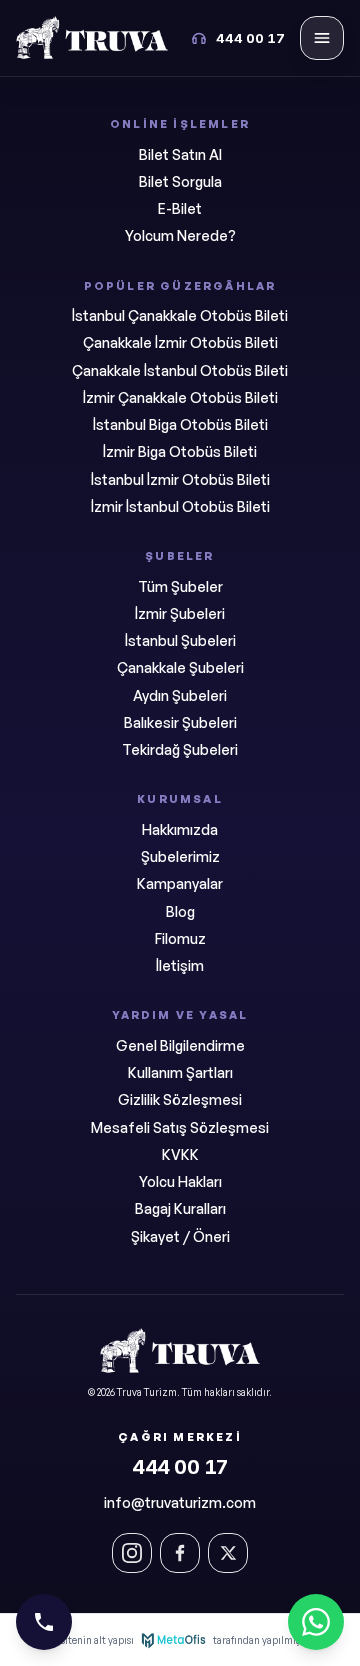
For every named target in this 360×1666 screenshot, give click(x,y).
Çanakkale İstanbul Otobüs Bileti (180, 370)
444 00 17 (180, 1467)
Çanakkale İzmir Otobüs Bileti (180, 342)
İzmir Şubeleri (180, 613)
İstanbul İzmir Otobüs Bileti (180, 479)
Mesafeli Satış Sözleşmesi (180, 1127)
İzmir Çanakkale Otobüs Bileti (180, 397)
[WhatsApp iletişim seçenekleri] (316, 1622)
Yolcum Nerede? (180, 235)
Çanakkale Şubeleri (180, 667)
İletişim (180, 965)
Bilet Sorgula (180, 181)
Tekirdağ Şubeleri (180, 749)
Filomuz (180, 938)
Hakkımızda (180, 829)
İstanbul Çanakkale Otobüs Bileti (180, 315)
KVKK (180, 1154)
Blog (180, 911)
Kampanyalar (180, 883)
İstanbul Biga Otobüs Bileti (180, 424)
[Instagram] (132, 1553)
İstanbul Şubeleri (180, 640)
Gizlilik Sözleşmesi (180, 1099)
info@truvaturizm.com (180, 1502)
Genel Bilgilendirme (180, 1045)
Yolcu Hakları (180, 1181)
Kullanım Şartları (180, 1072)
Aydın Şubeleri (180, 695)
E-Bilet (180, 208)
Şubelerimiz (180, 856)
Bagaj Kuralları (180, 1208)
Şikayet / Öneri (180, 1236)
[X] (228, 1553)
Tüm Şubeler (180, 586)
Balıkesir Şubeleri (180, 722)
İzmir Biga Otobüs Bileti (180, 451)
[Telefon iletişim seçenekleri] (44, 1622)
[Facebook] (180, 1553)
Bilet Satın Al (180, 154)
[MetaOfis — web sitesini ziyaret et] (173, 1640)
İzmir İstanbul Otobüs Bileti (180, 506)
